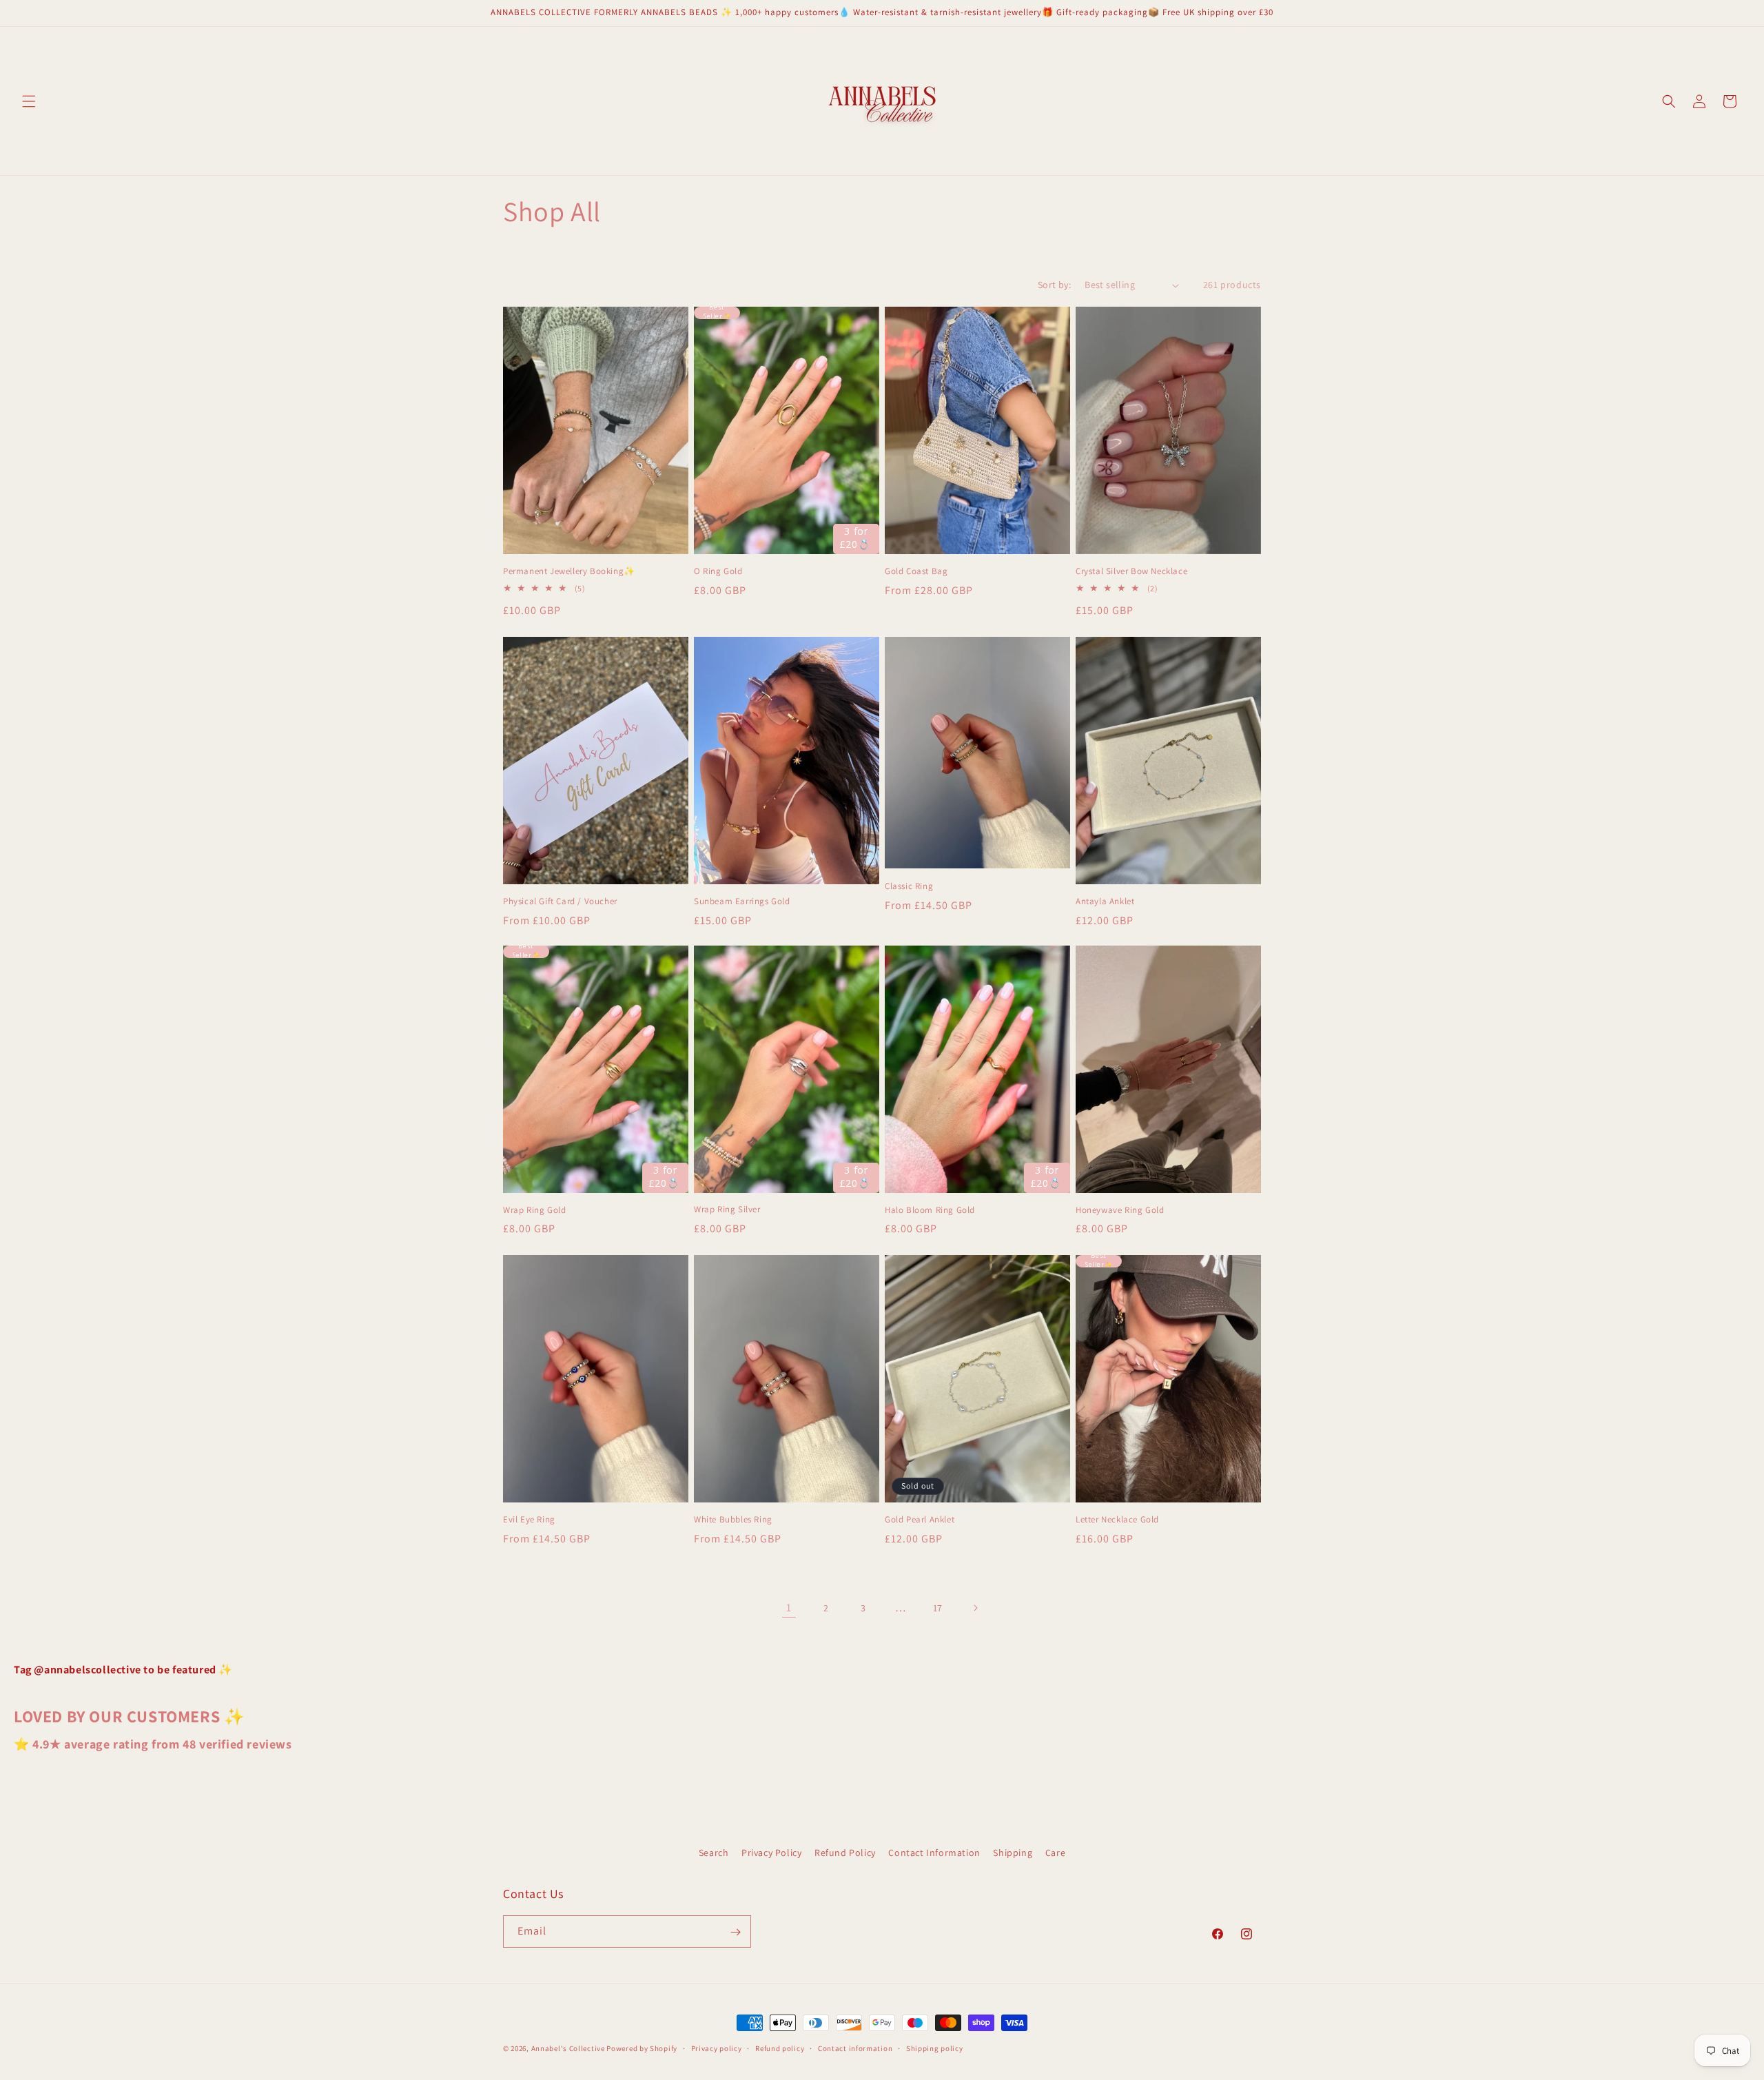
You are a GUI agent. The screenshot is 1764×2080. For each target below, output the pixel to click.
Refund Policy (845, 1853)
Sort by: (1054, 285)
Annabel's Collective (568, 2048)
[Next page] (975, 1608)
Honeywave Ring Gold (1120, 1210)
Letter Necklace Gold (1117, 1520)
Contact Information (934, 1853)
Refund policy (780, 2048)
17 (938, 1608)
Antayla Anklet (1105, 901)
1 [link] (789, 1608)
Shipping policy (935, 2048)
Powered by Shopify (642, 2048)
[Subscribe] (735, 1932)
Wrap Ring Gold (534, 1210)
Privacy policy (717, 2048)
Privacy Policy (771, 1853)
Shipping (1013, 1853)
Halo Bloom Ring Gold (930, 1210)
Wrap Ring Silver (727, 1210)
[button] (29, 101)
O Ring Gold (718, 571)
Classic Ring (909, 886)
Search (714, 1853)
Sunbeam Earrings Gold (742, 901)
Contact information (855, 2048)
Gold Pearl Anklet (920, 1520)
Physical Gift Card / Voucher (560, 901)
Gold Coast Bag (916, 571)
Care (1055, 1853)
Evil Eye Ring (529, 1519)
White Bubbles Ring (733, 1520)
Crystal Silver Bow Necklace (1131, 571)
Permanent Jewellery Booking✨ (569, 571)
